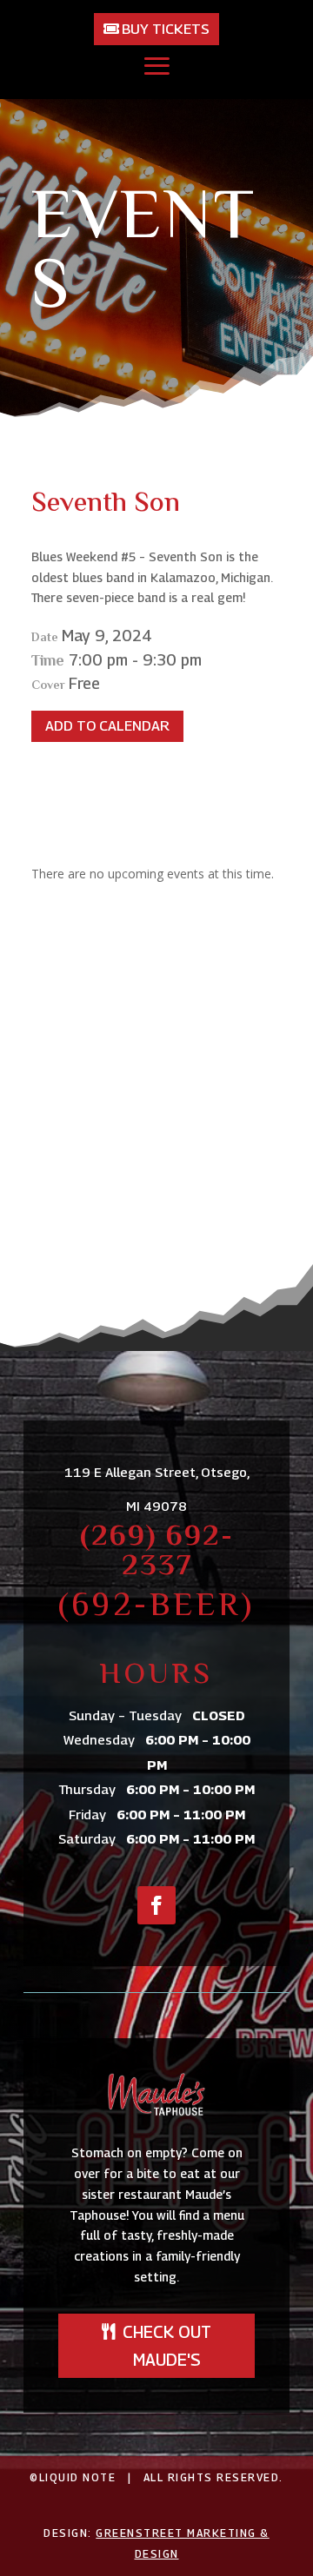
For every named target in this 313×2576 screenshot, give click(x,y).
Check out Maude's (167, 2346)
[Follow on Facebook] (156, 1905)
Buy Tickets (166, 29)
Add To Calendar (107, 726)
